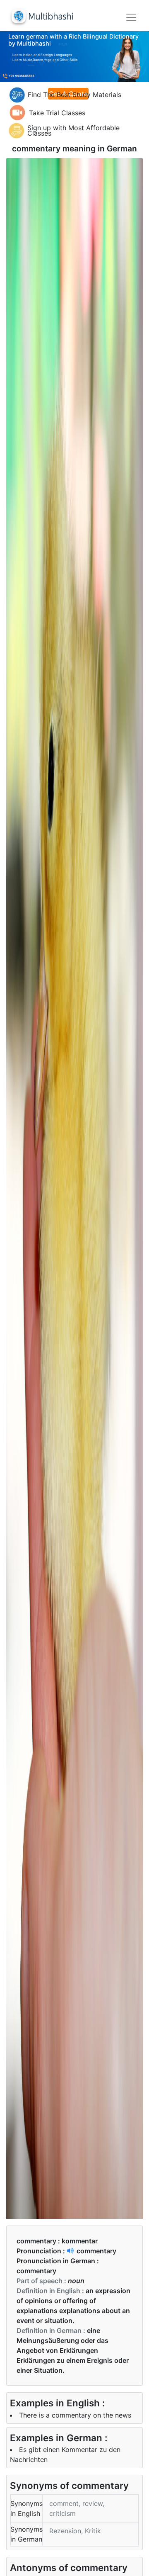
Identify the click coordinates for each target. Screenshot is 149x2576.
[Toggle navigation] (131, 17)
